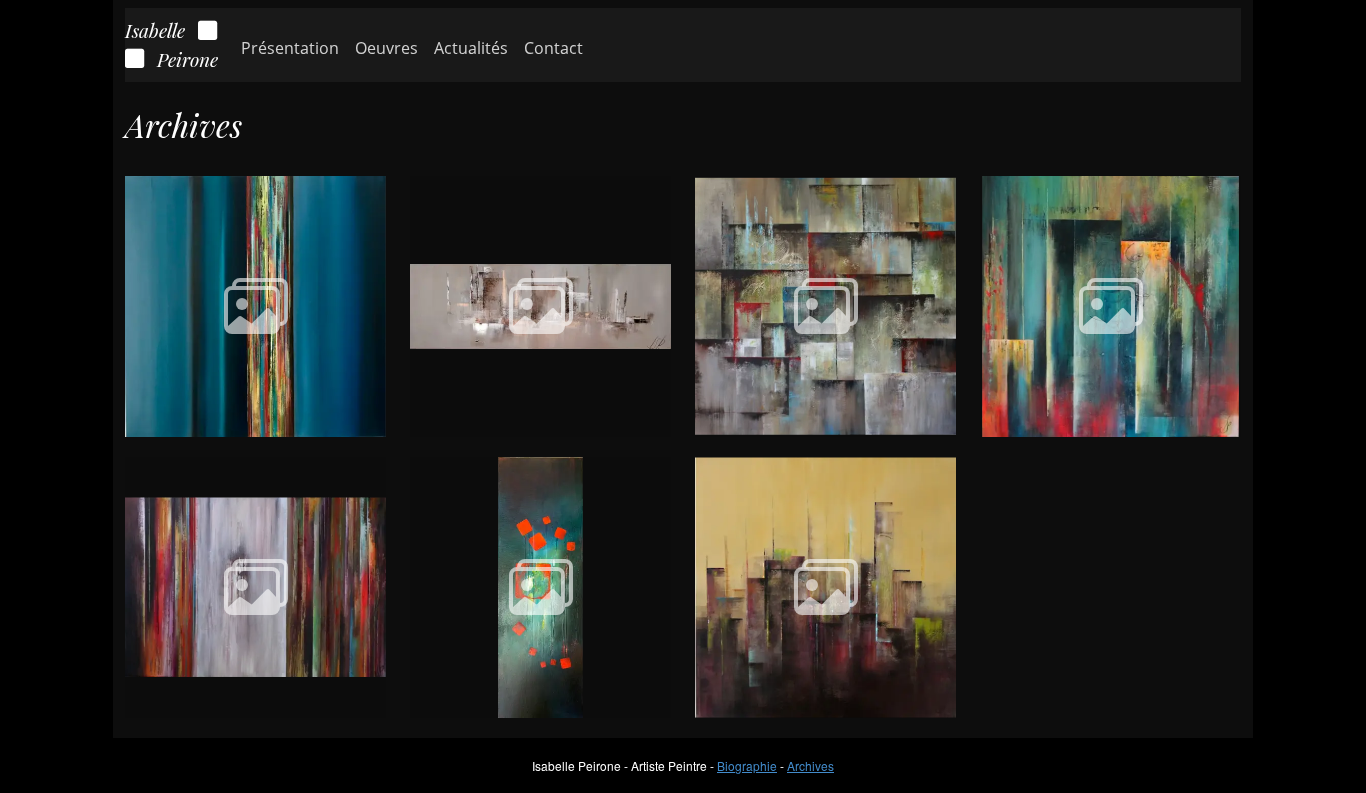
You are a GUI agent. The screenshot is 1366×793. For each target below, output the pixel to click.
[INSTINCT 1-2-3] (825, 304)
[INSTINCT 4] (1110, 304)
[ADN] (255, 304)
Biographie (747, 765)
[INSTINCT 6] (540, 585)
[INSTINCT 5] (255, 585)
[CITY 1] (540, 304)
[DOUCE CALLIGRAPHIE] (825, 585)
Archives (810, 765)
